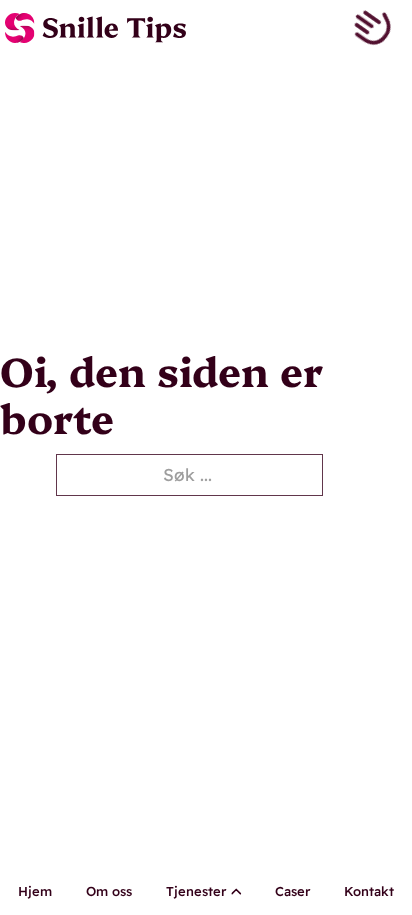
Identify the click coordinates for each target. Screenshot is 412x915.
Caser (292, 891)
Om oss (109, 891)
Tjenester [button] (196, 891)
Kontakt (369, 891)
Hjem (35, 891)
